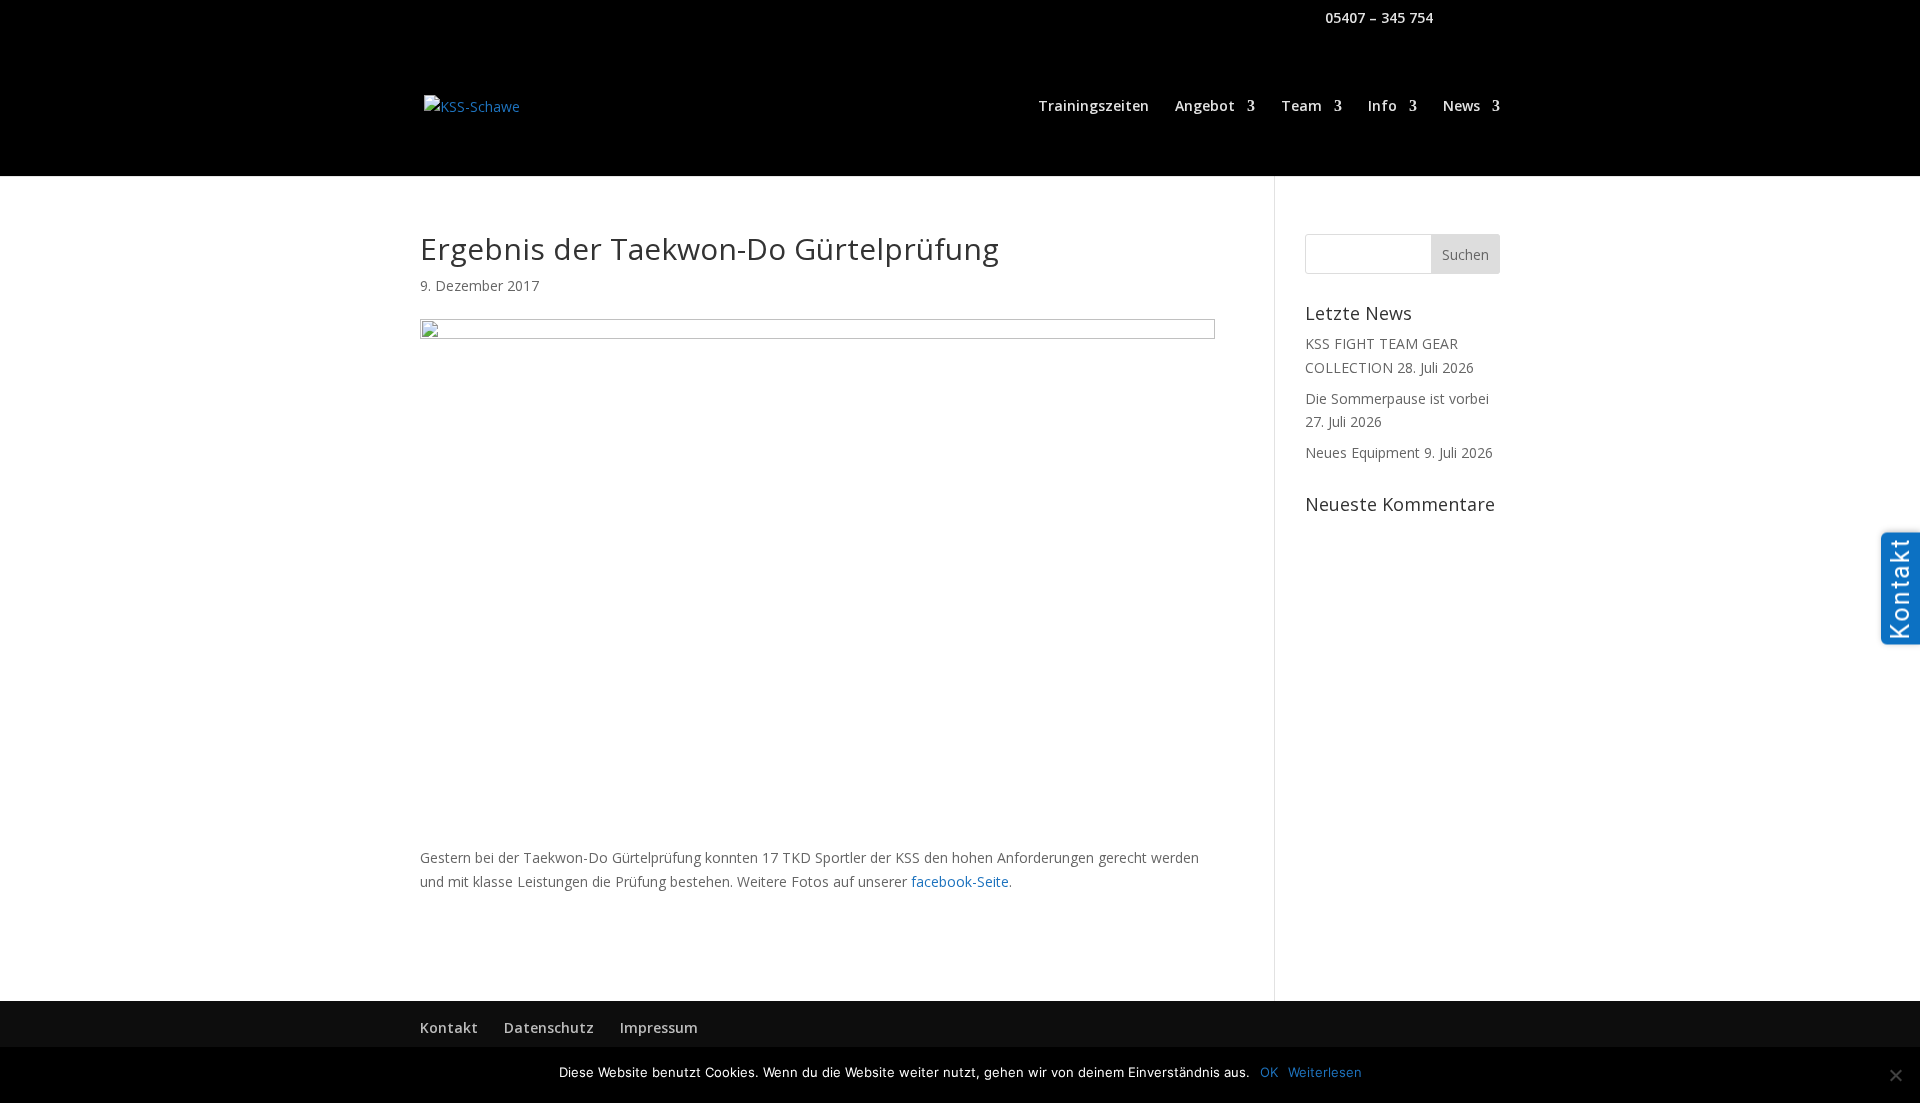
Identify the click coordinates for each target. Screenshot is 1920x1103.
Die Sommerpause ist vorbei (1397, 398)
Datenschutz (549, 1027)
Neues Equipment (1362, 452)
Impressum (659, 1027)
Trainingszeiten (1093, 107)
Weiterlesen (1325, 1072)
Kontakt (449, 1027)
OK (1269, 1072)
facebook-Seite (960, 881)
